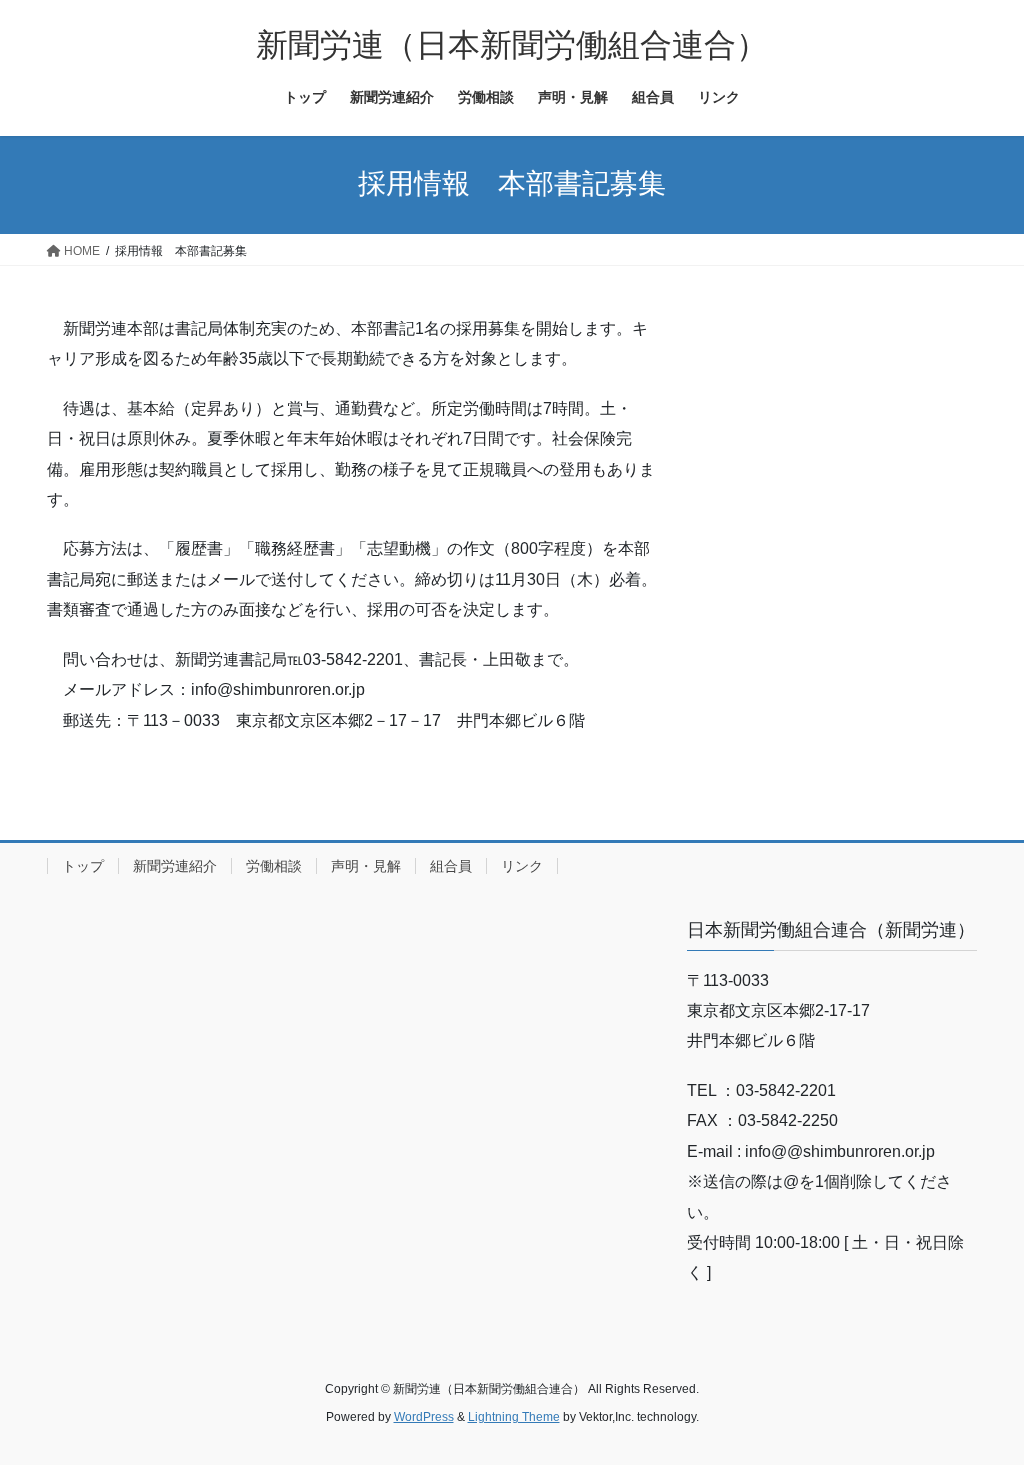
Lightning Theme (514, 1417)
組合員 (451, 866)
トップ (83, 866)
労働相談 (274, 866)
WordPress (424, 1417)
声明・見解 (366, 866)
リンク (522, 866)
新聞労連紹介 (175, 866)
